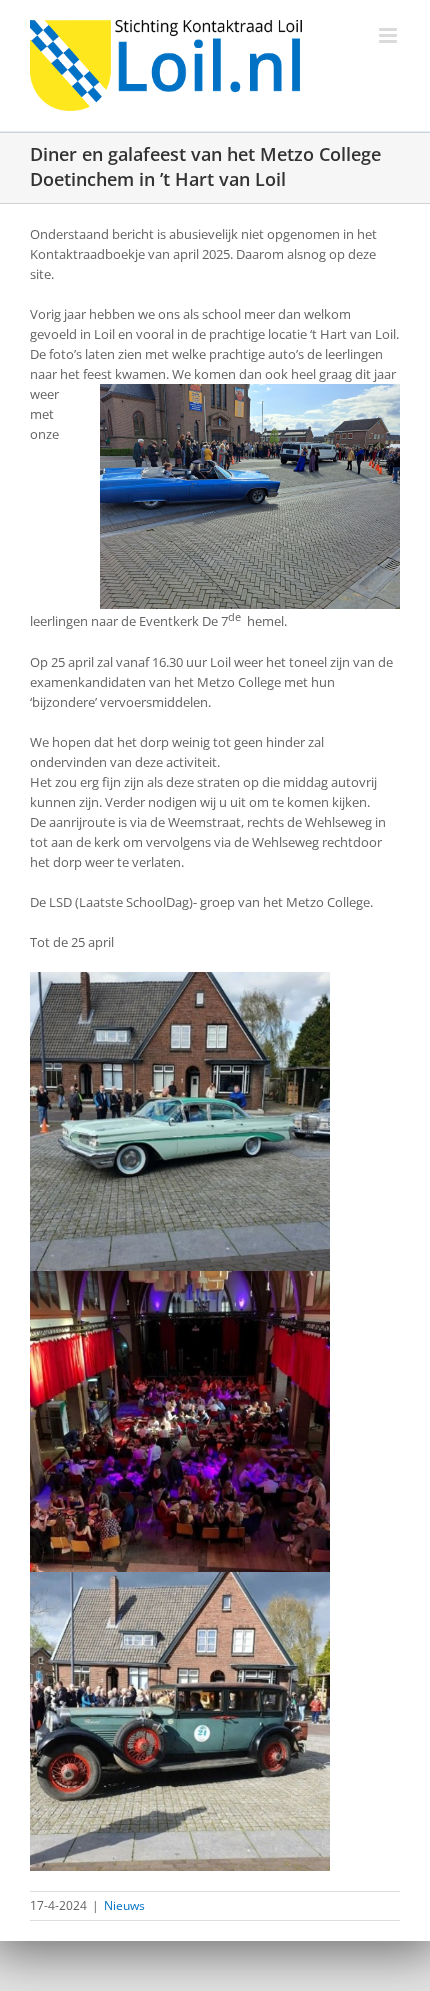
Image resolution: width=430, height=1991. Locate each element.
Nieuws (124, 1905)
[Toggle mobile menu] (389, 35)
